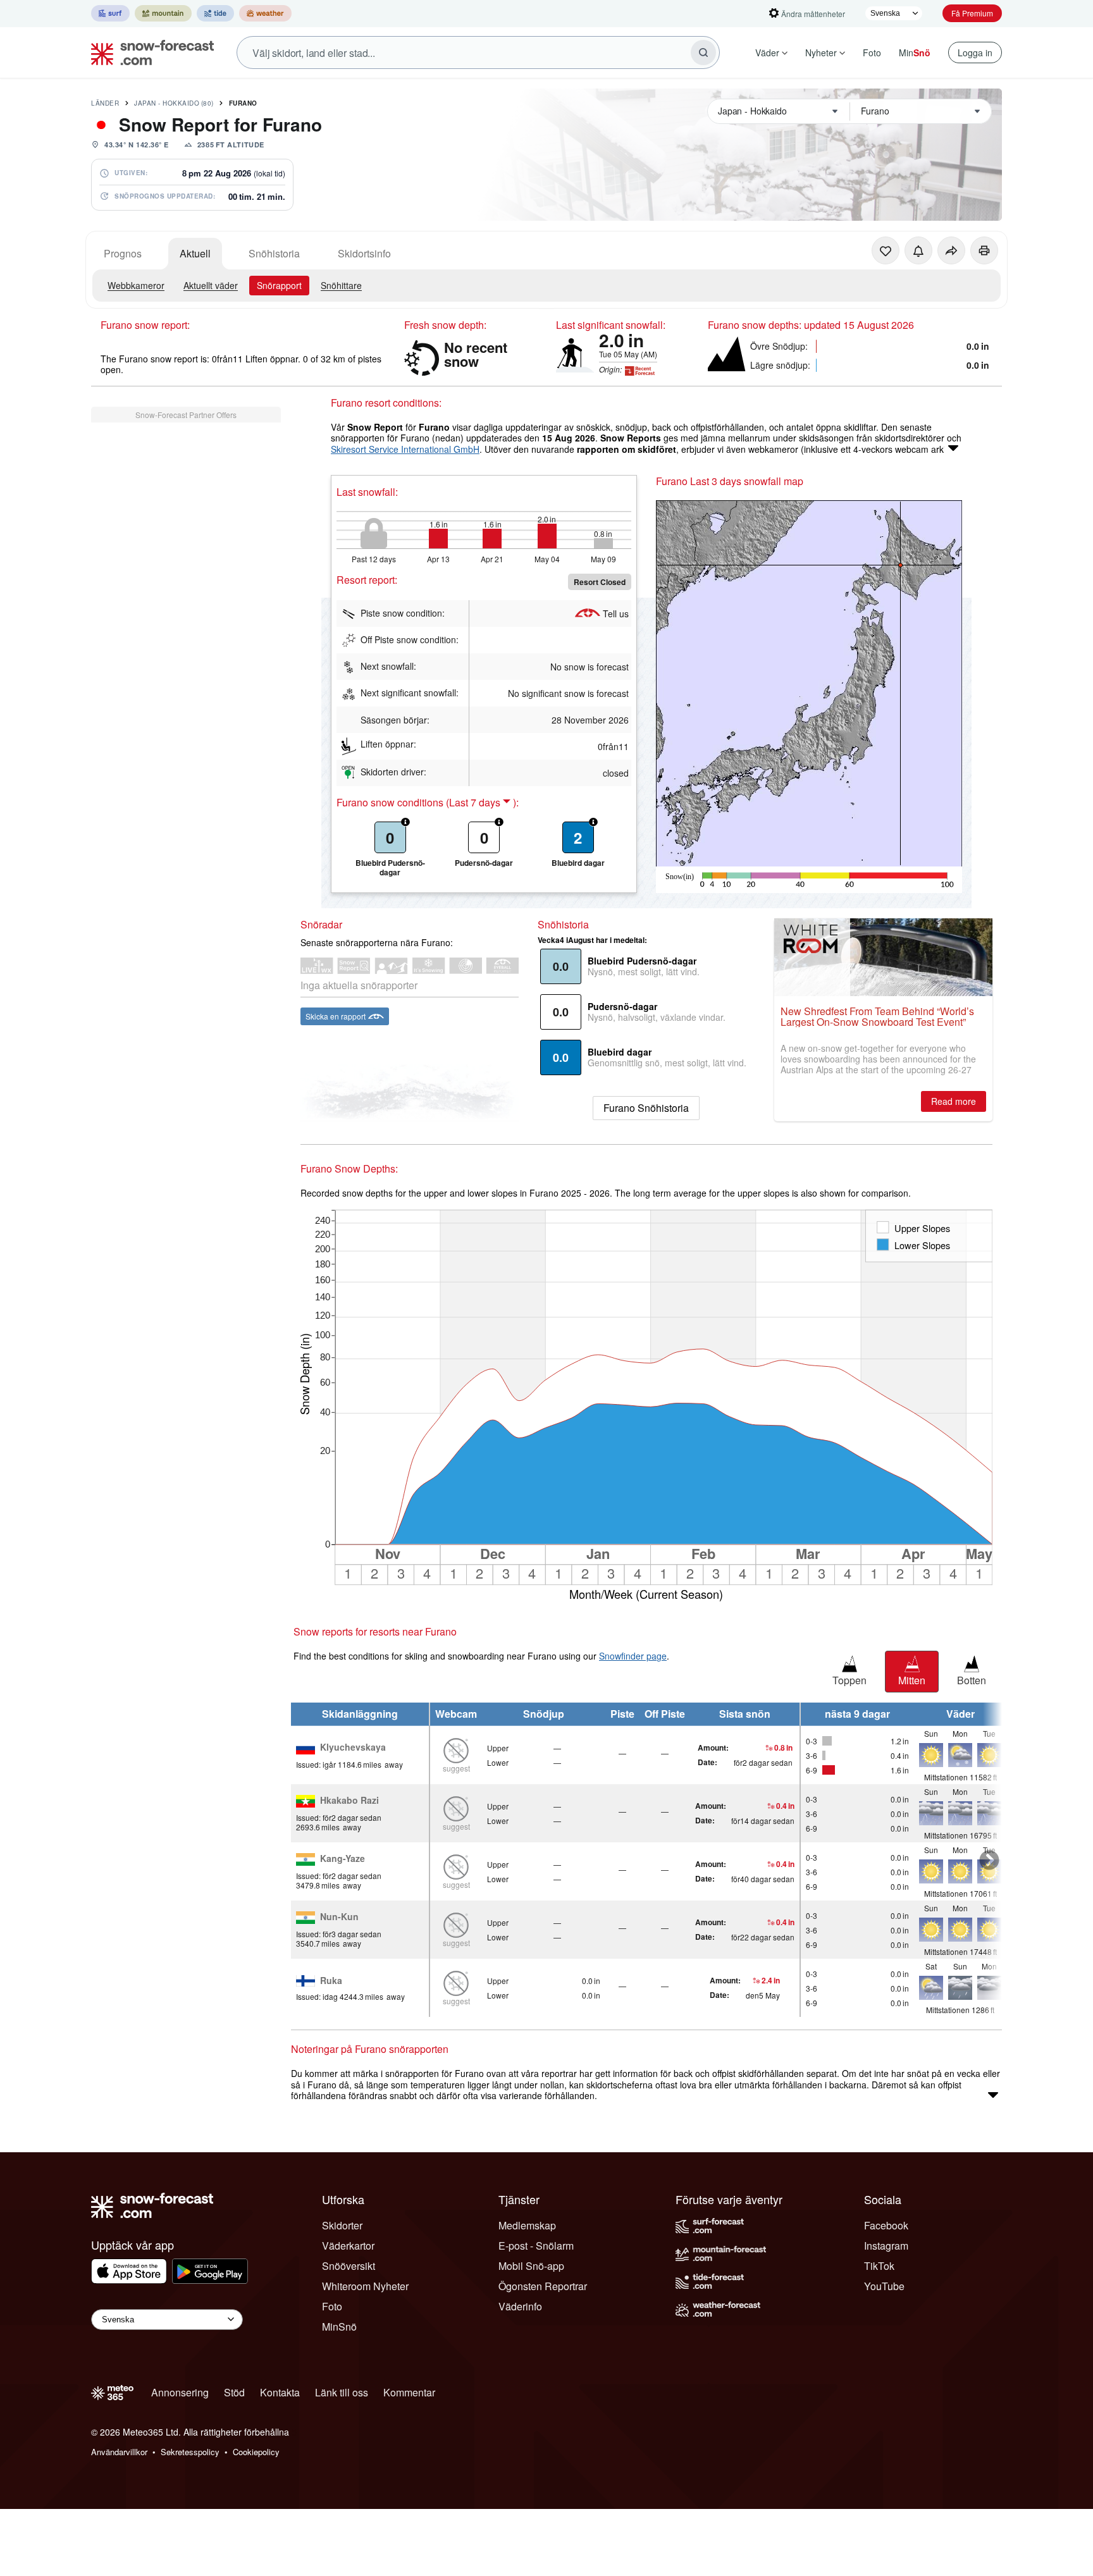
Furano (243, 103)
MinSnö (339, 2326)
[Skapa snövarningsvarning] (918, 250)
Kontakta (280, 2392)
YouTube (884, 2286)
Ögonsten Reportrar (543, 2286)
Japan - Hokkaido (174, 103)
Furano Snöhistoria (646, 1108)
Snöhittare (341, 285)
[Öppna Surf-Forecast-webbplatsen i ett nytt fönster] (110, 13)
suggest (456, 1768)
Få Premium (972, 13)
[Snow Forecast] (149, 52)
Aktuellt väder (211, 285)
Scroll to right (989, 1860)
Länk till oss (342, 2392)
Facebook (886, 2225)
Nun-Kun (339, 1917)
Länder (105, 103)
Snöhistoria (274, 253)
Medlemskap (527, 2225)
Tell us (616, 613)
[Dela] (951, 250)
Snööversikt (349, 2266)
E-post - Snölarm (536, 2246)
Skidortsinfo (364, 253)
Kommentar (409, 2392)
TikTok (879, 2266)
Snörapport (279, 285)
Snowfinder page (633, 1656)
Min (915, 52)
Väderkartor (348, 2246)
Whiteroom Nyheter (365, 2286)
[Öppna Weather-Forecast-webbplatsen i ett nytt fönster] (265, 13)
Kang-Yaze (343, 1859)
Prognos (123, 253)
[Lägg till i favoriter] (886, 250)
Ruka (331, 1981)
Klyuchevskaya (353, 1747)
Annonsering (180, 2392)
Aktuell (195, 253)
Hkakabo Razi (349, 1801)
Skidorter (342, 2225)
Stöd (234, 2392)
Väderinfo (520, 2306)
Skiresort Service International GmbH (405, 449)
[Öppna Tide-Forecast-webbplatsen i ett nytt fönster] (215, 13)
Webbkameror (136, 285)
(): (482, 803)
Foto (872, 52)
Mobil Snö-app (531, 2266)
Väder (767, 52)
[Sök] (703, 52)
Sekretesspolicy (190, 2452)
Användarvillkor (119, 2452)
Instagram (886, 2246)
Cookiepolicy (256, 2452)
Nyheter (821, 52)
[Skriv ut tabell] (984, 250)
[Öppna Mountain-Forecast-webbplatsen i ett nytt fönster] (163, 13)
